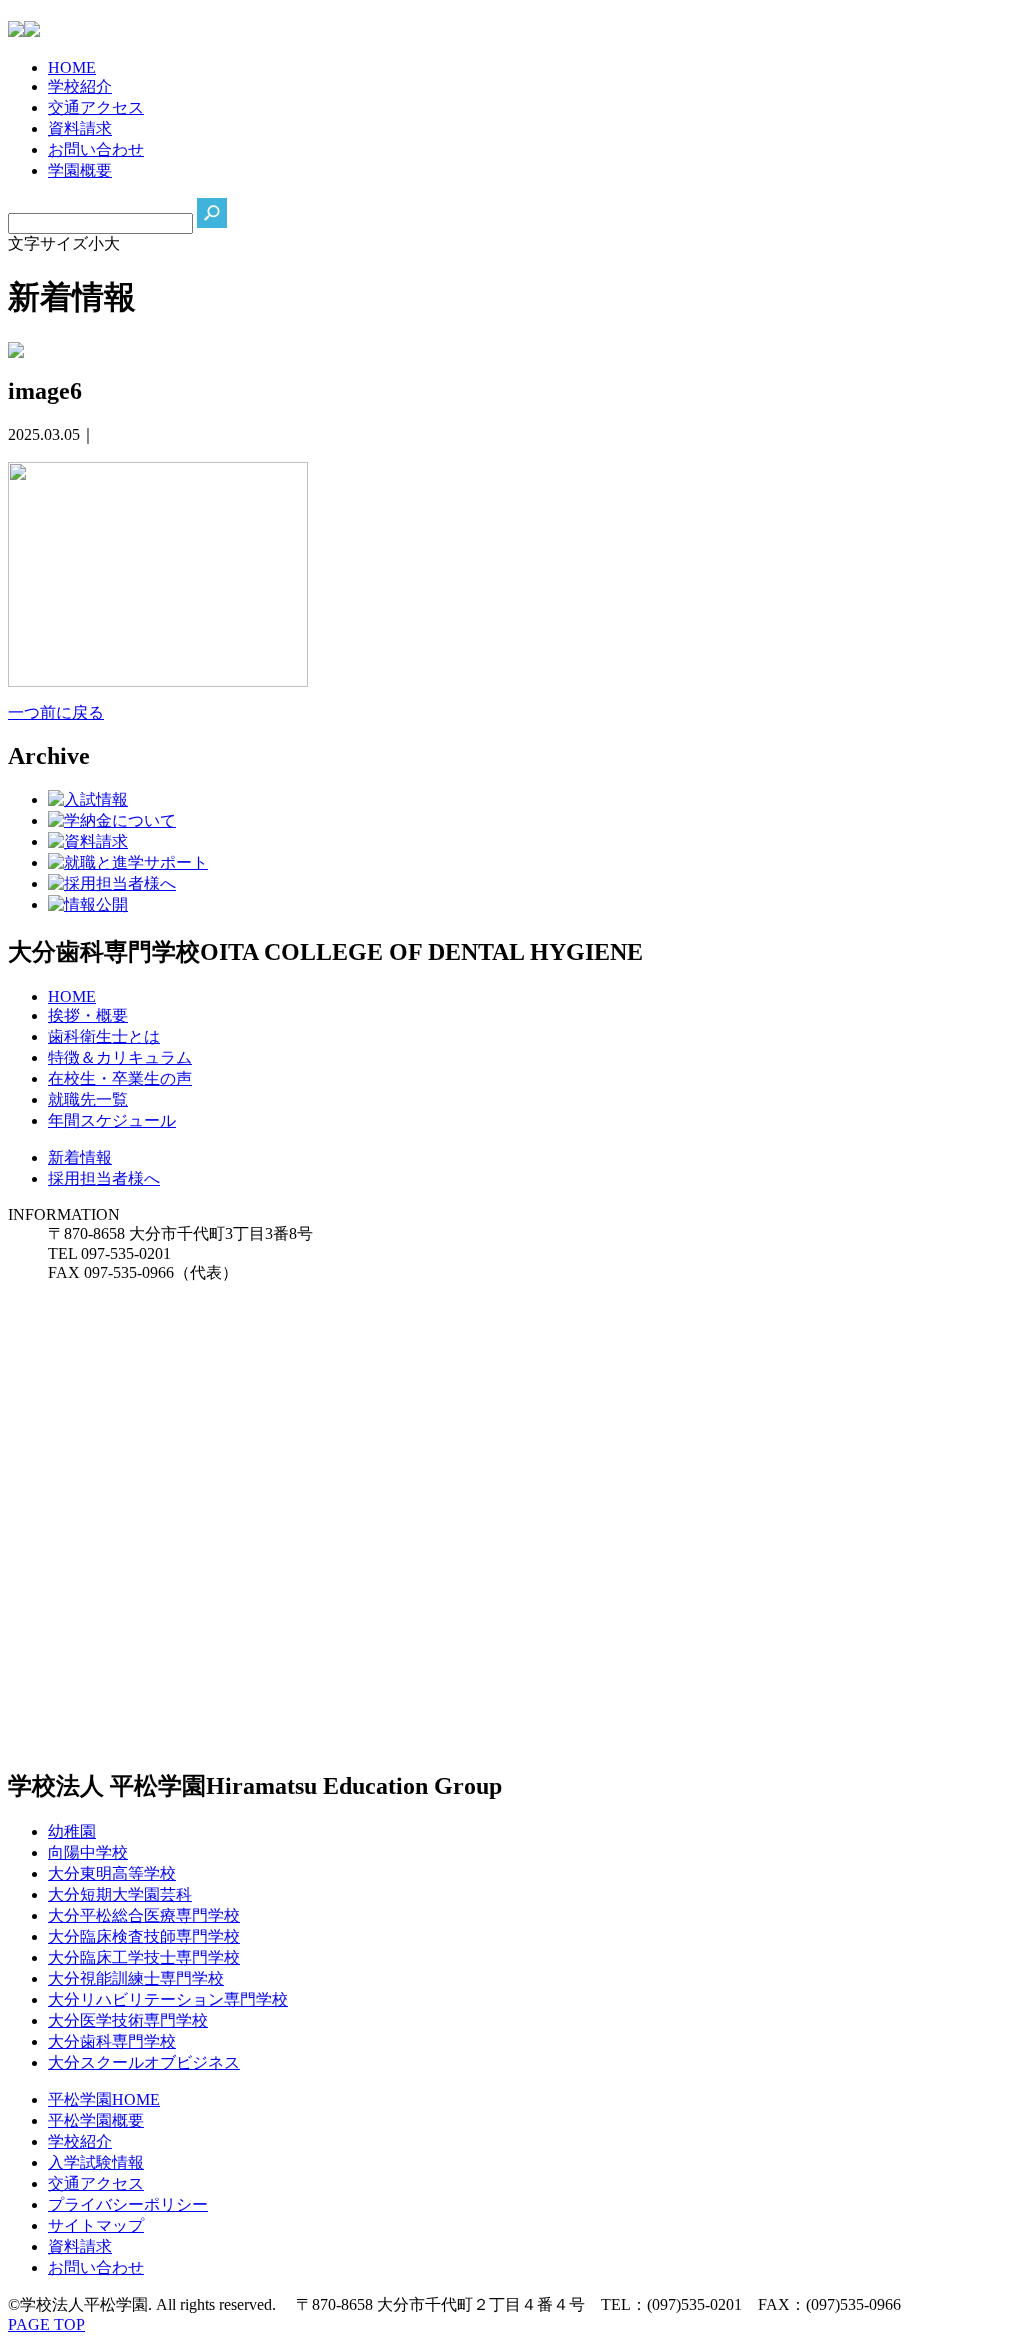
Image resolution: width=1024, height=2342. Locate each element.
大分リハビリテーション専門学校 (168, 1999)
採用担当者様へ (104, 1178)
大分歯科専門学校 (112, 2041)
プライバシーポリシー (128, 2204)
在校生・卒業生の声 (120, 1078)
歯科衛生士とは (104, 1036)
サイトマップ (96, 2225)
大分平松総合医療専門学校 (144, 1915)
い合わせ (96, 149)
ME (72, 67)
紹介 (80, 86)
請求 (80, 128)
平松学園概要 (96, 2120)
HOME (72, 996)
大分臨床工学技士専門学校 (144, 1957)
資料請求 (80, 2246)
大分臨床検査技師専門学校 (144, 1936)
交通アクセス (96, 2183)
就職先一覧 (88, 1099)
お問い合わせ (96, 2267)
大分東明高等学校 (112, 1873)
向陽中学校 (88, 1852)
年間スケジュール (112, 1120)
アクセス (96, 107)
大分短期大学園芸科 (120, 1894)
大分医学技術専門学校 (128, 2020)
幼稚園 (72, 1831)
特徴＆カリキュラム (120, 1057)
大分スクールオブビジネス (144, 2062)
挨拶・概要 (88, 1015)
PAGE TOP (46, 2324)
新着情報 (80, 1157)
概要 (80, 170)
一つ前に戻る (56, 712)
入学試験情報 (96, 2162)
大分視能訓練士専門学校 (136, 1978)
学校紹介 (80, 2141)
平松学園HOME (104, 2099)
